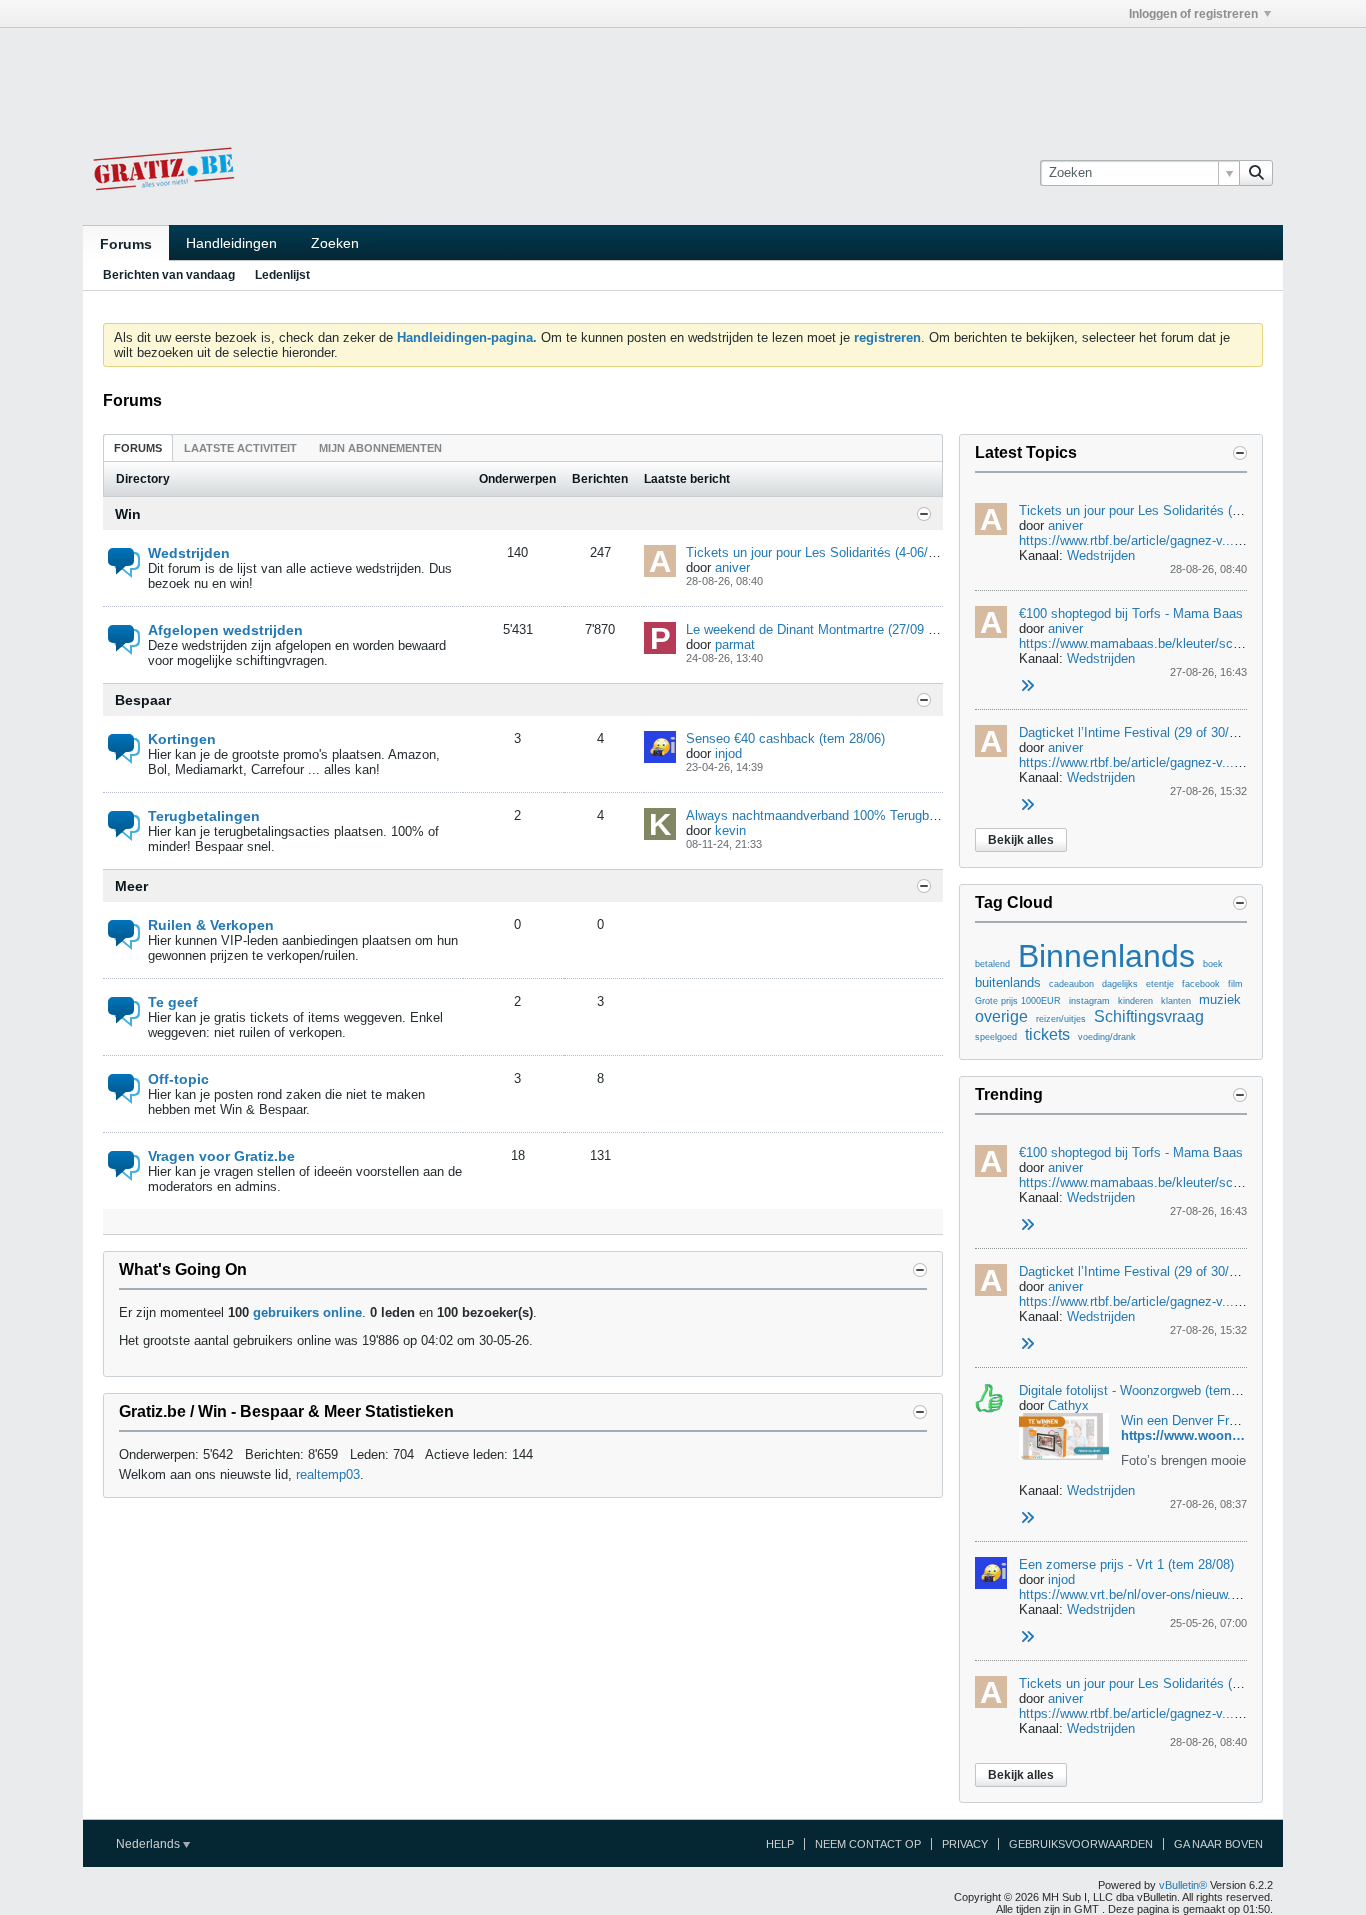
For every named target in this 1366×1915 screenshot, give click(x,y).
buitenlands (1008, 982)
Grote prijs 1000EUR (1018, 1001)
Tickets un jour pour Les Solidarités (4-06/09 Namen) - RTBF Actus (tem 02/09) (915, 552)
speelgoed (996, 1037)
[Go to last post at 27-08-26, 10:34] (1027, 1518)
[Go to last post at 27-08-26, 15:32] (1027, 805)
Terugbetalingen (204, 816)
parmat (735, 644)
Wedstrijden (189, 553)
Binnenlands (1106, 956)
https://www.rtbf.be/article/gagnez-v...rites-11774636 (1168, 540)
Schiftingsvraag (1149, 1016)
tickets (1047, 1034)
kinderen (1135, 1001)
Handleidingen (231, 243)
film (1235, 984)
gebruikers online (307, 1312)
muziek (1220, 999)
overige (1001, 1016)
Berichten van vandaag (169, 275)
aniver (732, 567)
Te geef (173, 1002)
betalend (992, 964)
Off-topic (178, 1079)
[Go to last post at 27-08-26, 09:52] (1027, 1637)
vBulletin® (1183, 1885)
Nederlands (149, 1844)
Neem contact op (868, 1844)
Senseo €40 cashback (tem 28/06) (785, 738)
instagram (1089, 1001)
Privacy (965, 1844)
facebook (1201, 984)
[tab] (138, 447)
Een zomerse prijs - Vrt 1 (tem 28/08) (1126, 1564)
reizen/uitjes (1061, 1019)
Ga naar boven (1218, 1844)
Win (128, 514)
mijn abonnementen (380, 448)
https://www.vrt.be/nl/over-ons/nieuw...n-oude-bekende (1175, 1594)
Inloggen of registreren (1193, 14)
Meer (131, 886)
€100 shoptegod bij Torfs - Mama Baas (1131, 613)
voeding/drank (1107, 1037)
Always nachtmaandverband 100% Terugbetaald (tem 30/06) (860, 815)
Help (780, 1844)
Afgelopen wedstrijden (225, 630)
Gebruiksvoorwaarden (1081, 1844)
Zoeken (335, 243)
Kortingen (182, 739)
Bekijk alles (1021, 840)
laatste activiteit (240, 448)
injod (728, 753)
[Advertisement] (683, 73)
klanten (1176, 1001)
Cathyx (1068, 1405)
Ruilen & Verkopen (211, 925)
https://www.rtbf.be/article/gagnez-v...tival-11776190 (1168, 762)
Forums (126, 244)
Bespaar (143, 700)
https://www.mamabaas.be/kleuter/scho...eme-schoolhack (1186, 643)
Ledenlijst (282, 275)
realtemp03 (328, 1474)
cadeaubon (1071, 984)
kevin (730, 830)
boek (1213, 964)
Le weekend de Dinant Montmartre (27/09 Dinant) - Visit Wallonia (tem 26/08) (908, 629)
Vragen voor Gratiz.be (221, 1156)
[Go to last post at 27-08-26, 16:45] (1027, 686)
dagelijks (1120, 984)
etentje (1160, 984)
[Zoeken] (1256, 173)
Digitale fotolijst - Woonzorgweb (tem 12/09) (1145, 1390)
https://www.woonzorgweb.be (1212, 1435)
